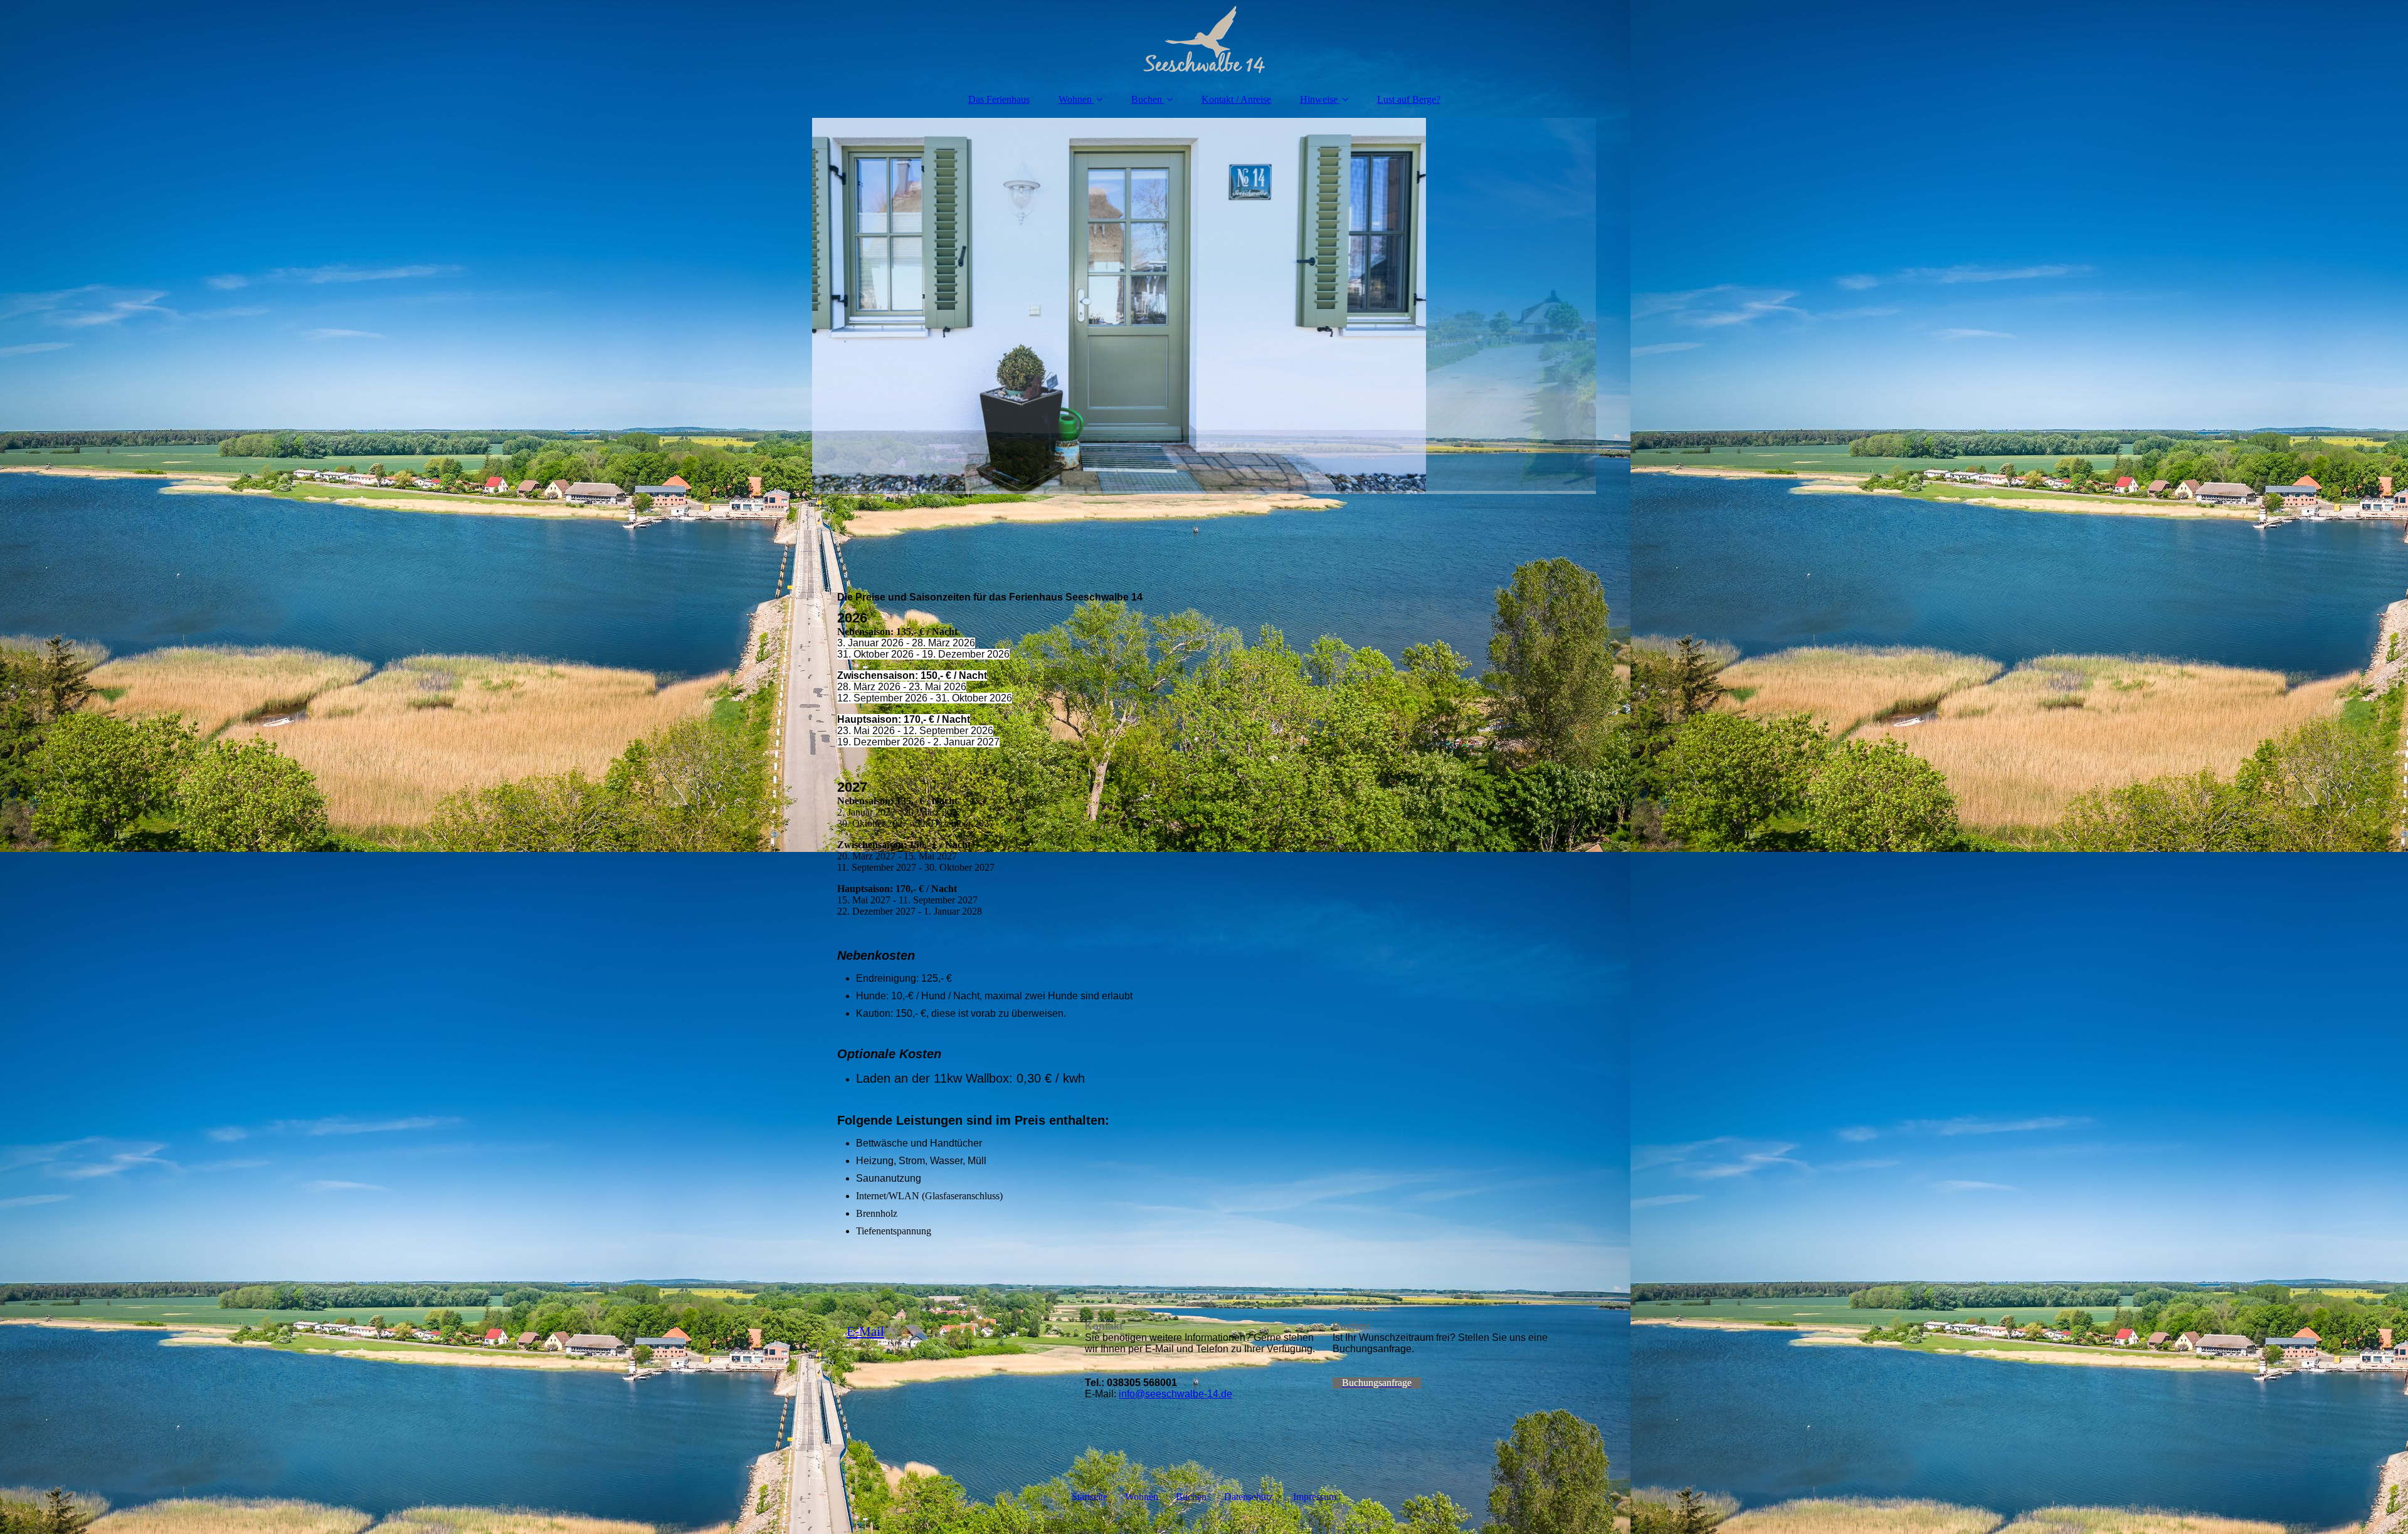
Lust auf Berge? (1409, 99)
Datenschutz (1249, 1497)
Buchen (1147, 99)
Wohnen (1075, 99)
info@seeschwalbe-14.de (1175, 1394)
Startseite (1090, 1497)
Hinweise (1319, 99)
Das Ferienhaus (999, 99)
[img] (1204, 41)
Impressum (1315, 1497)
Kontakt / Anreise (1236, 99)
